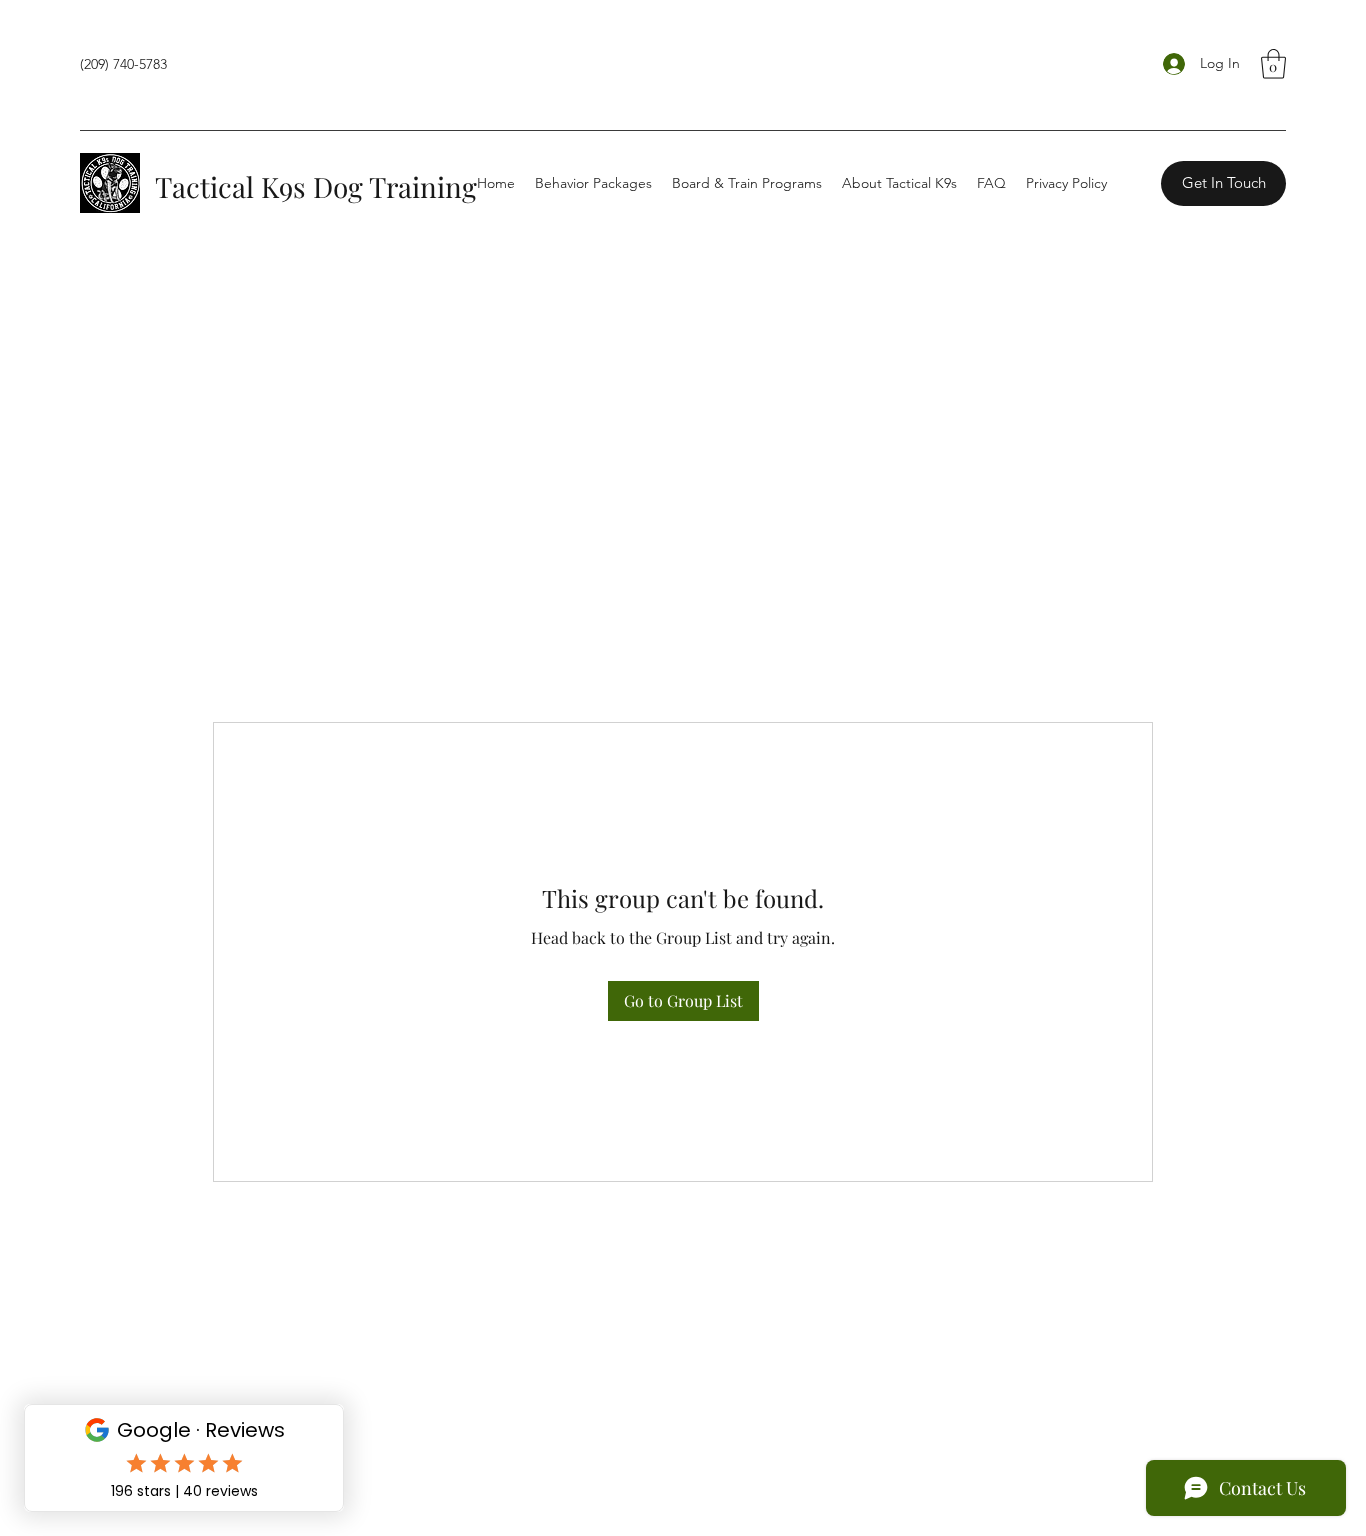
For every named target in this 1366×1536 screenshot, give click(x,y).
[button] (1273, 64)
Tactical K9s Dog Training (316, 186)
